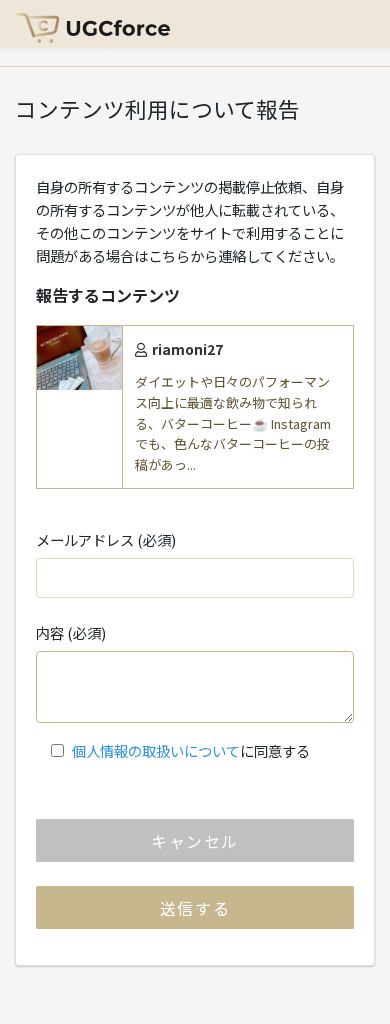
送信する (195, 908)
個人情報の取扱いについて (156, 750)
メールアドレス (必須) (106, 539)
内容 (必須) (71, 632)
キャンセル (195, 841)
